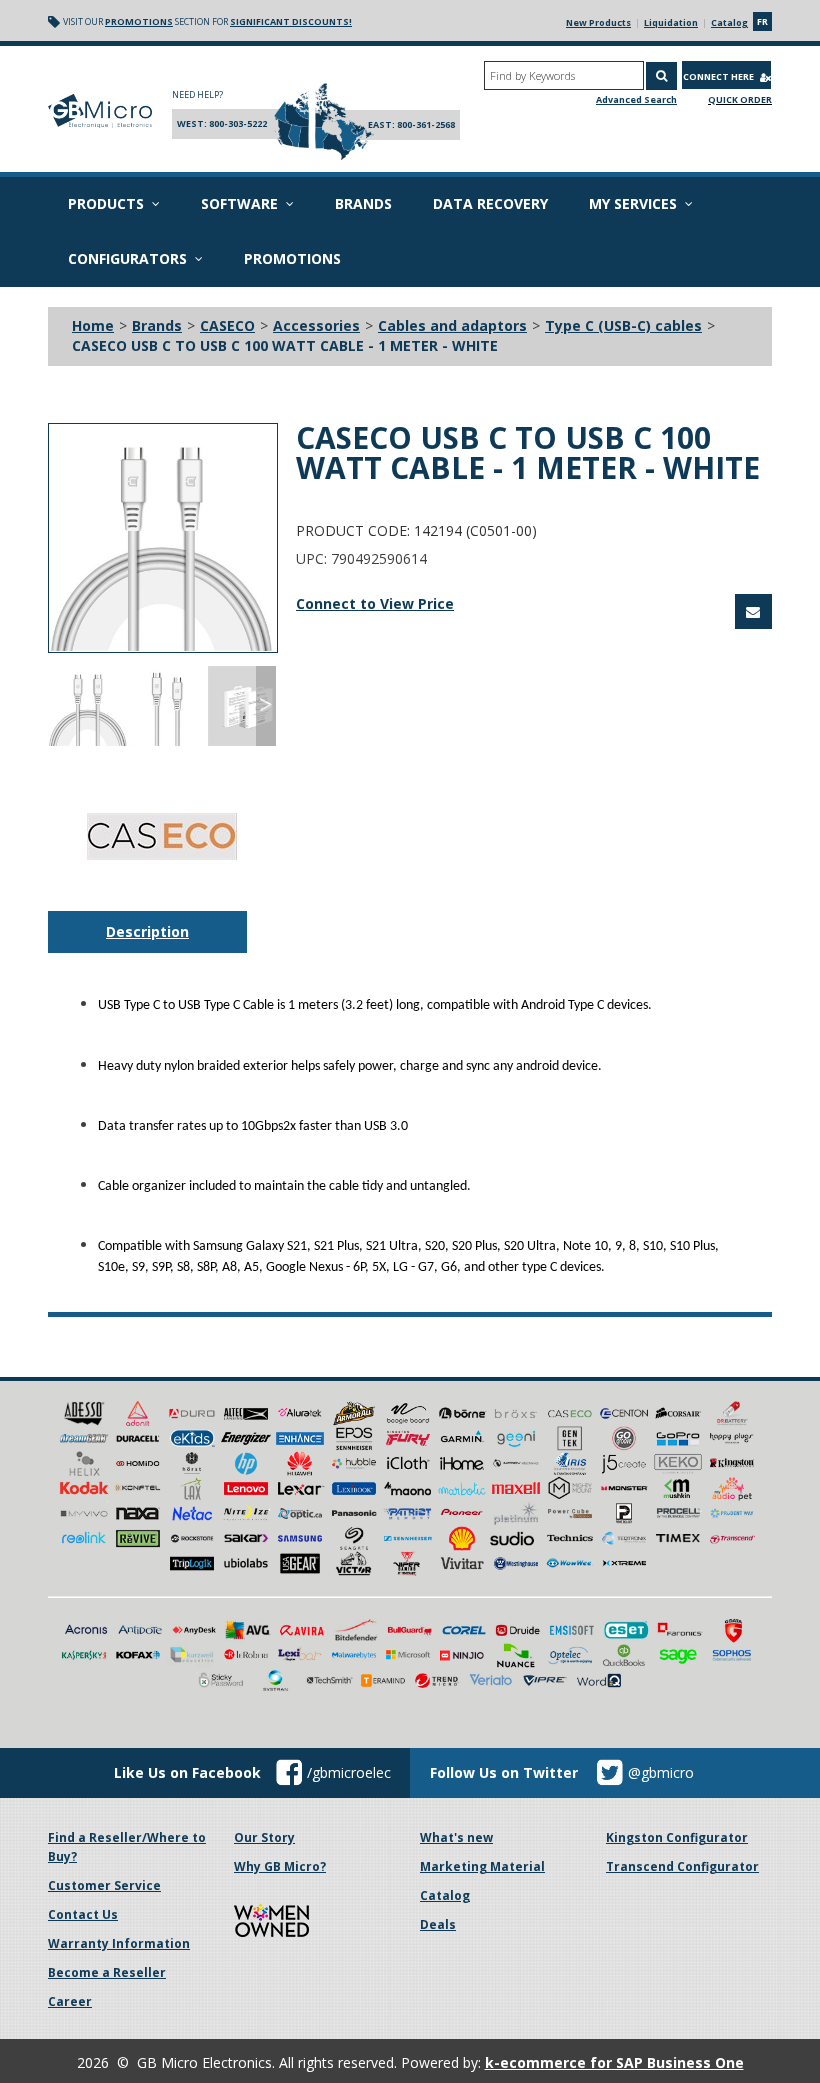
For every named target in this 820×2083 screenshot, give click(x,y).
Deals (438, 1924)
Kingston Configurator (677, 1837)
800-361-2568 (426, 124)
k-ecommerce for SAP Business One (614, 2062)
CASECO (227, 325)
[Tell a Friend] (753, 611)
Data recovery (490, 203)
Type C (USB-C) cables (623, 325)
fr (762, 21)
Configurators (127, 258)
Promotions (139, 21)
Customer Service (104, 1885)
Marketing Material (482, 1866)
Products (106, 203)
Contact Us (83, 1914)
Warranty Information (119, 1943)
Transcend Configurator (682, 1866)
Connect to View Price (375, 603)
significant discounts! (291, 21)
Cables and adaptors (452, 325)
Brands (363, 203)
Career (70, 2001)
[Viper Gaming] (408, 1561)
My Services (633, 203)
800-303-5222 (238, 123)
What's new (456, 1837)
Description (147, 931)
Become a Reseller (107, 1972)
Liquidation (671, 22)
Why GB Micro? (280, 1866)
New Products (598, 22)
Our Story (264, 1837)
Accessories (316, 325)
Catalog (729, 22)
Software (239, 203)
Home (93, 325)
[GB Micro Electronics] (100, 111)
